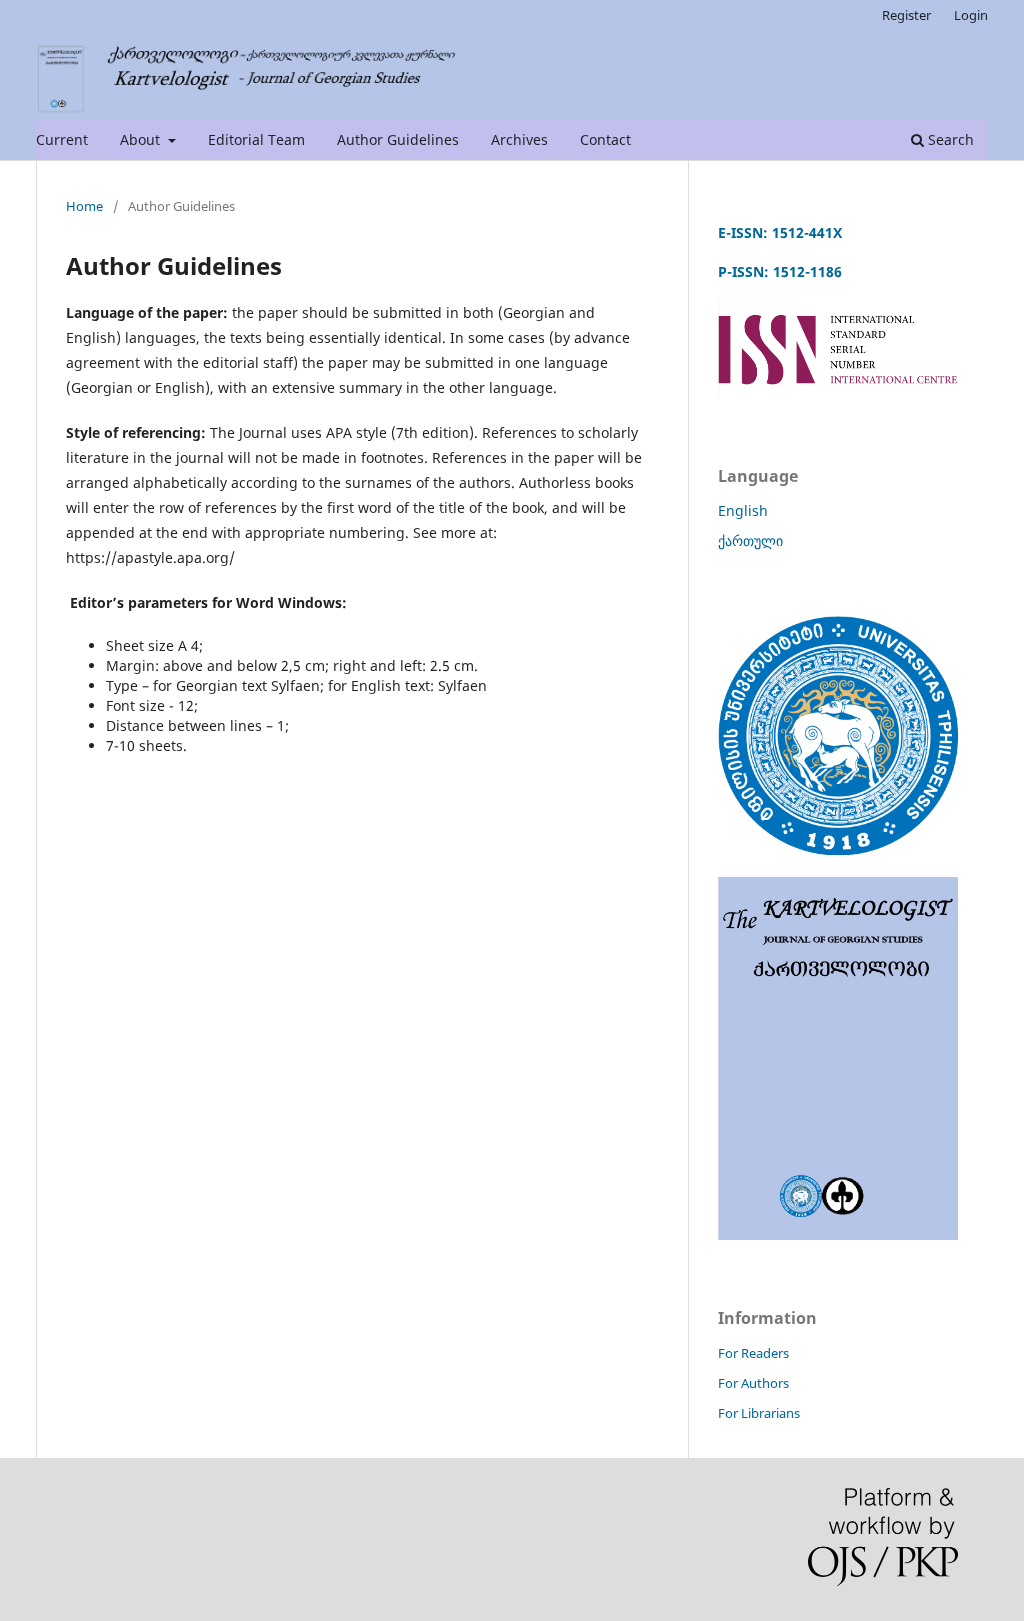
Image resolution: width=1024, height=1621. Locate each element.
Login (971, 15)
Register (906, 15)
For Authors (753, 1383)
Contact (605, 139)
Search (949, 139)
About (142, 139)
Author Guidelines (398, 139)
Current (62, 139)
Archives (519, 139)
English (743, 510)
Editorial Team (256, 139)
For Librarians (759, 1413)
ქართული (750, 540)
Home (84, 206)
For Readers (753, 1353)
